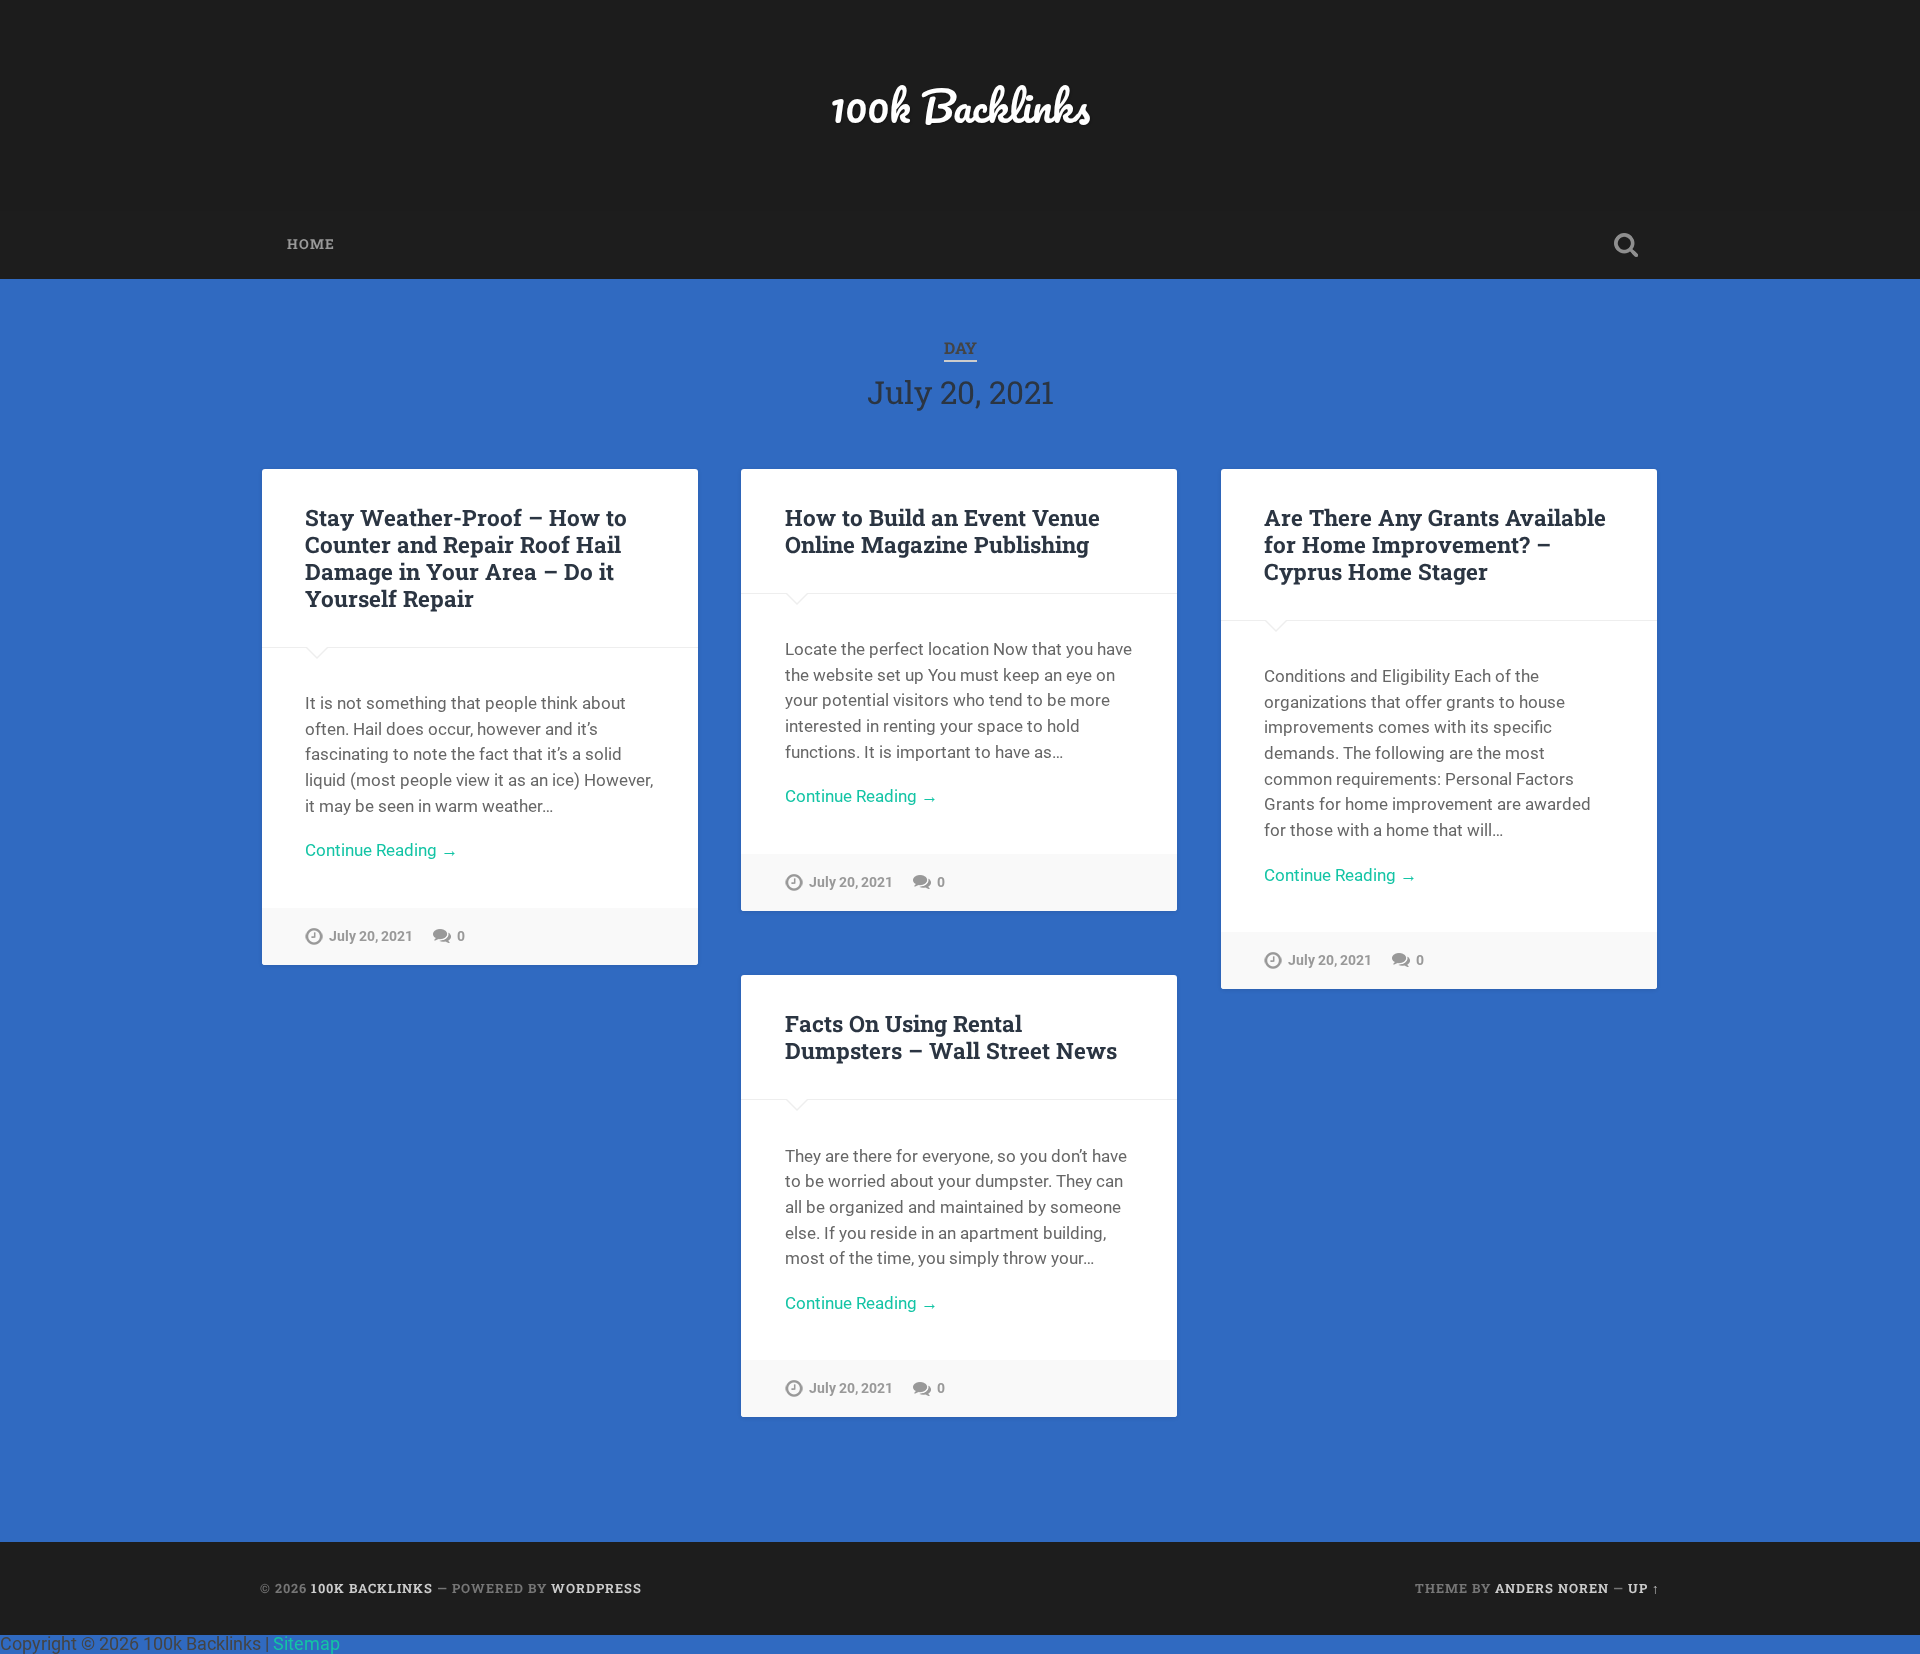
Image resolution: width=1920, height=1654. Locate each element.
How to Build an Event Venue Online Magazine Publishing (942, 530)
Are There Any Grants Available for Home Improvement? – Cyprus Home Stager (1435, 544)
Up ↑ (1644, 1588)
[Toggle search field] (1626, 245)
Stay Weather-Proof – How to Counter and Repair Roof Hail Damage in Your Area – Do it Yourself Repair (466, 557)
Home (311, 244)
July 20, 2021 (371, 936)
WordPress (596, 1588)
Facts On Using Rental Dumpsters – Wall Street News (951, 1036)
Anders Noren (1552, 1588)
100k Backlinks (960, 105)
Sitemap (306, 1643)
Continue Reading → (381, 850)
